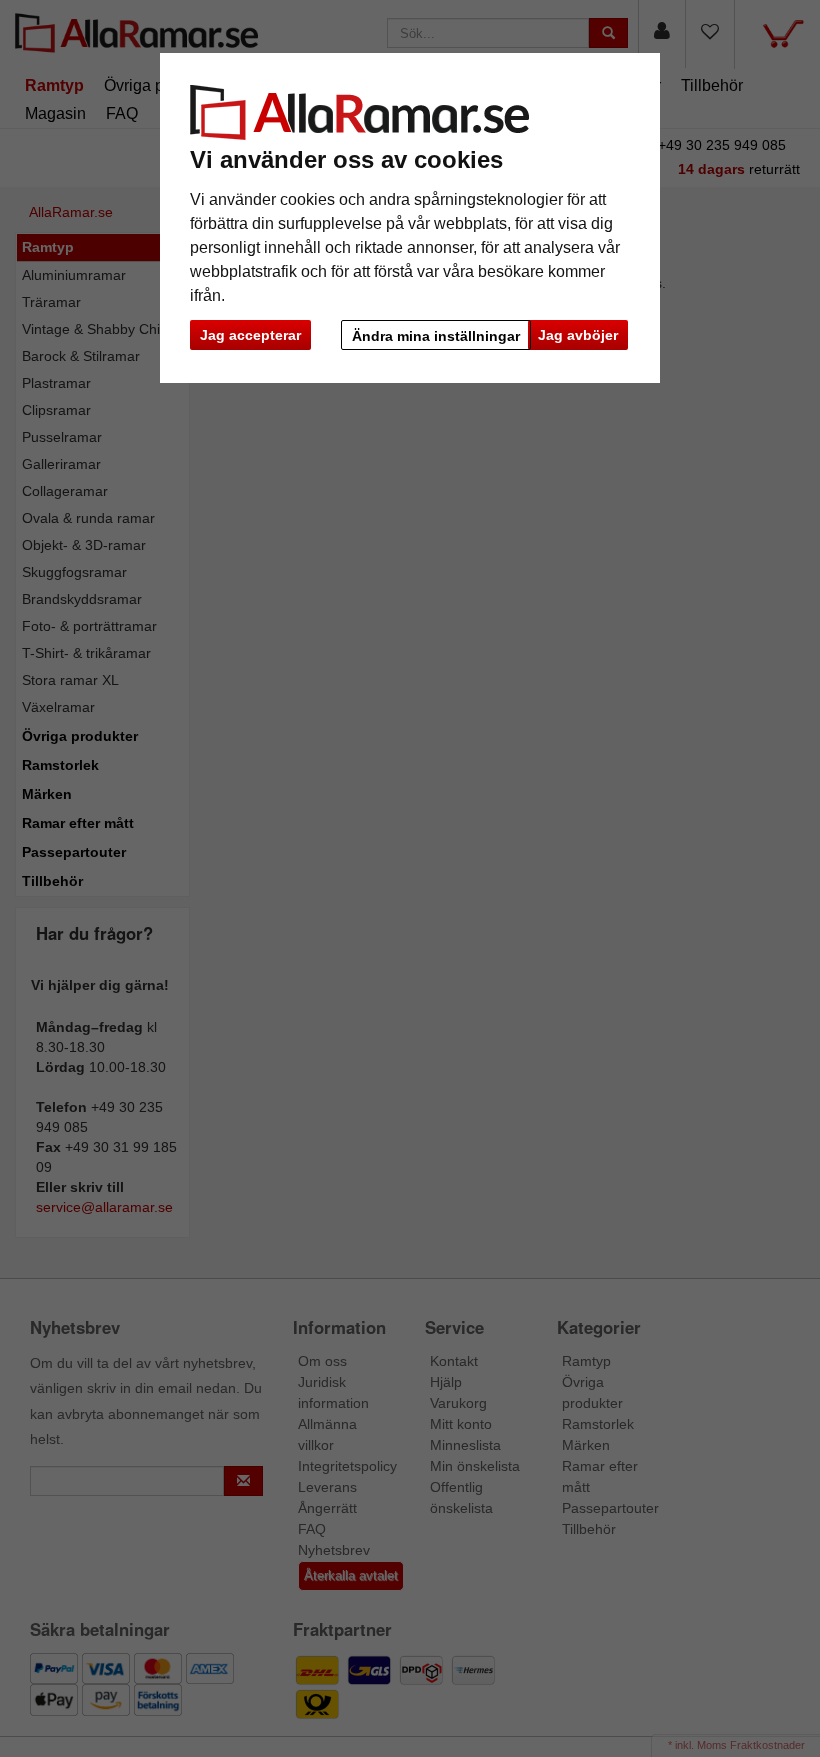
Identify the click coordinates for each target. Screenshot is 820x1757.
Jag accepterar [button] (250, 335)
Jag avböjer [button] (578, 335)
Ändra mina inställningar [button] (436, 336)
